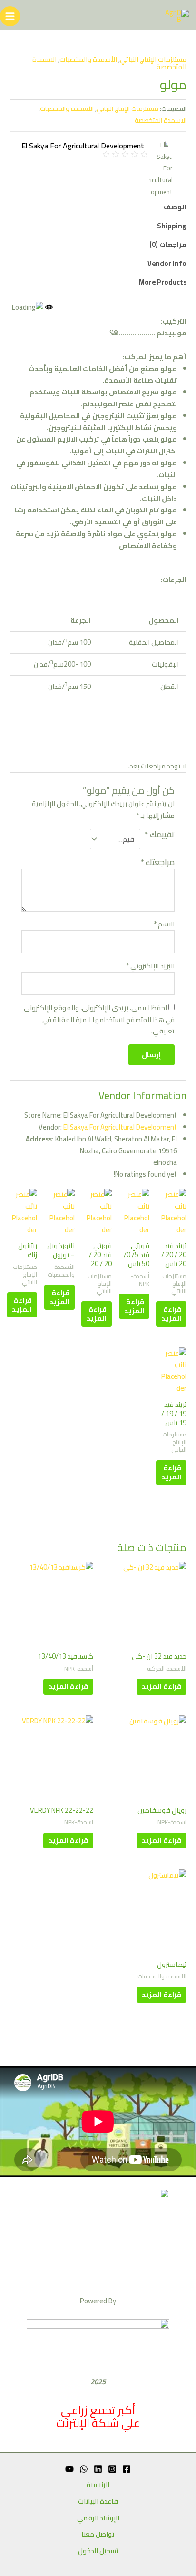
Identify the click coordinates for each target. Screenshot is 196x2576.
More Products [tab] (163, 282)
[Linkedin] (98, 2469)
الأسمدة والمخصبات (88, 59)
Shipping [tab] (172, 226)
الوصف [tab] (175, 207)
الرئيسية (98, 2485)
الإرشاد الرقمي (98, 2518)
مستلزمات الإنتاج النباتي (153, 59)
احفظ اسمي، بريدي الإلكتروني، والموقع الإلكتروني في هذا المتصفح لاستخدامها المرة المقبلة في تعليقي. (99, 1019)
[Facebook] (127, 2469)
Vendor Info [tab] (167, 263)
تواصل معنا (98, 2534)
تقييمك (160, 836)
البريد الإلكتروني (150, 966)
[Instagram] (112, 2469)
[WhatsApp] (84, 2469)
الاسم (164, 924)
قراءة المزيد (171, 1314)
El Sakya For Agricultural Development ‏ (107, 1127)
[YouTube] (69, 2469)
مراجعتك (157, 862)
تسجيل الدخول (98, 2551)
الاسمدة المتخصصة (161, 120)
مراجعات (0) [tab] (168, 244)
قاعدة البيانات (98, 2502)
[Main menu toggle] (10, 16)
